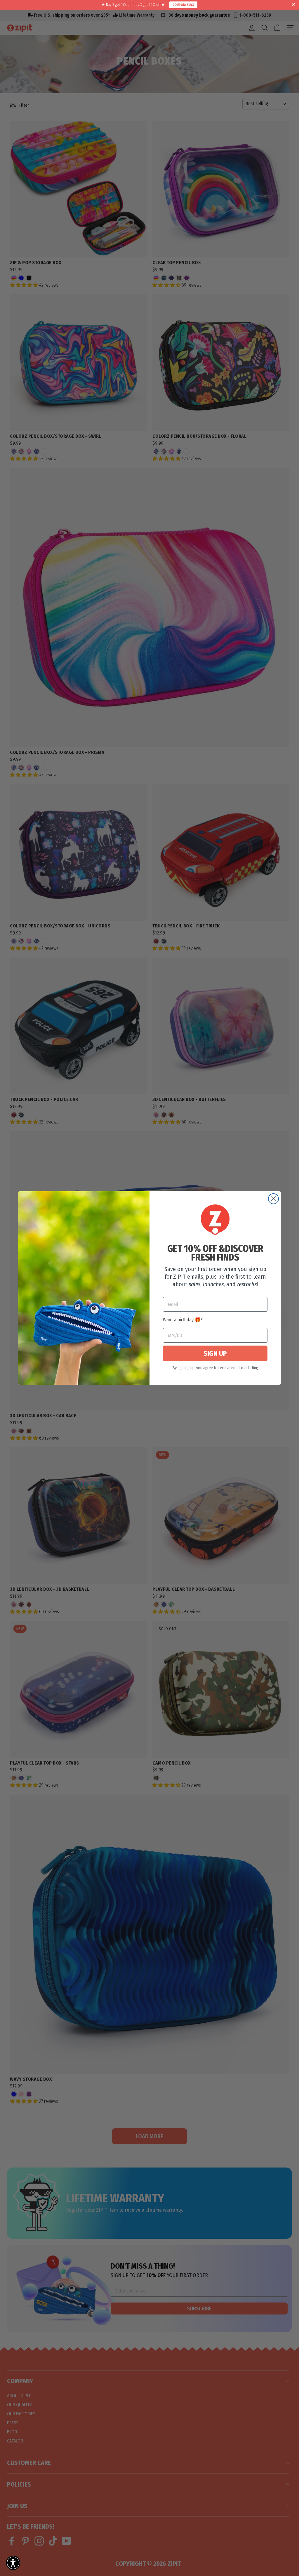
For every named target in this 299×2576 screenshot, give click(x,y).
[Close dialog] (273, 1199)
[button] (13, 2563)
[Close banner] (293, 5)
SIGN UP (215, 1353)
